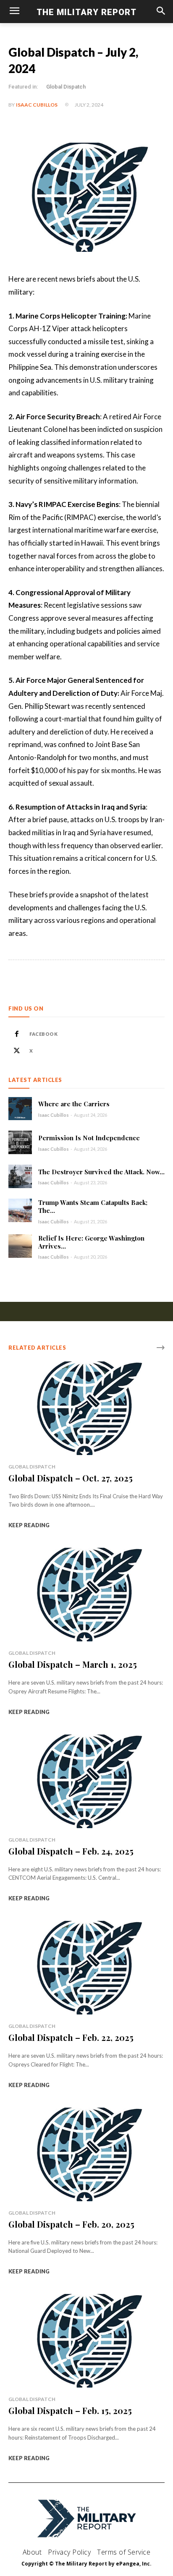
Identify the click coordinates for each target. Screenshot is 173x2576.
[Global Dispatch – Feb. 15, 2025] (86, 2341)
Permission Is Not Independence (89, 1138)
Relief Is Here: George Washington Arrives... (91, 1242)
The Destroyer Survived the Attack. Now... (101, 1172)
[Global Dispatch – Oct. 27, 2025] (86, 1408)
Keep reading (29, 1525)
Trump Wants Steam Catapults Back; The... (93, 1206)
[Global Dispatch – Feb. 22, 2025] (86, 1968)
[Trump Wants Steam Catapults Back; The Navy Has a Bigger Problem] (20, 1210)
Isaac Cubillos (37, 105)
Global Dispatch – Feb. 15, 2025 (70, 2410)
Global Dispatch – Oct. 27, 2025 (71, 1478)
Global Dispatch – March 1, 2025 (73, 1664)
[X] (17, 1051)
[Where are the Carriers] (20, 1109)
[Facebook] (17, 1034)
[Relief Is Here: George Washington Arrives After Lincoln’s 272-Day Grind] (20, 1246)
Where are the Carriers (74, 1104)
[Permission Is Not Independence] (20, 1142)
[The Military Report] (87, 2519)
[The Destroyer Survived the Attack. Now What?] (20, 1176)
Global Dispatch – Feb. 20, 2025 (71, 2224)
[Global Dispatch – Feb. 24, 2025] (86, 1781)
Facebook (43, 1034)
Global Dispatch (66, 87)
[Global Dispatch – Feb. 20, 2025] (86, 2154)
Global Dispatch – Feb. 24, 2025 (71, 1851)
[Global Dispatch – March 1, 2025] (86, 1595)
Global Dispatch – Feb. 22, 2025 (71, 2037)
